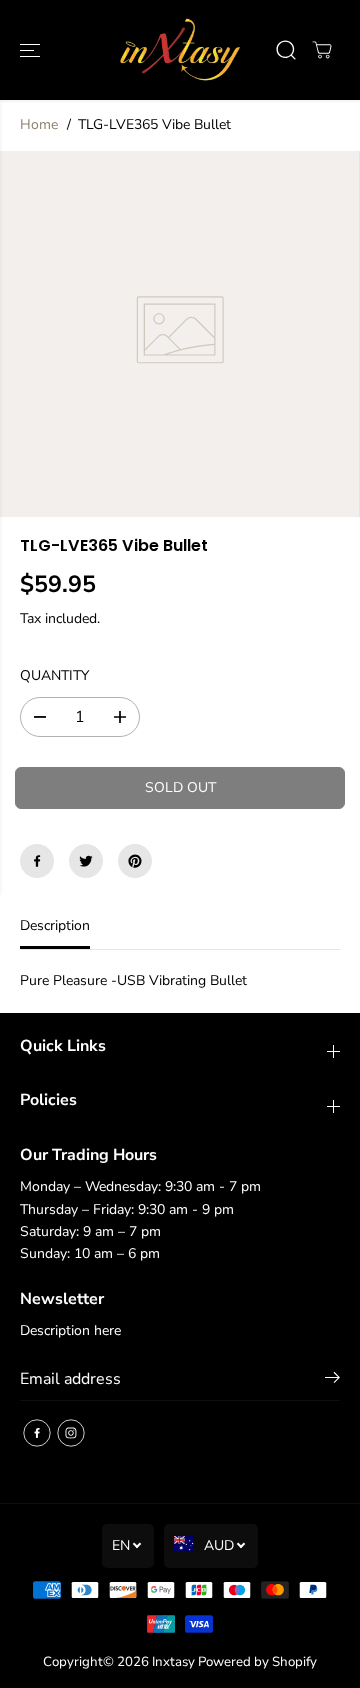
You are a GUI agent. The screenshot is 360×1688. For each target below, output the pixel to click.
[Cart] (322, 50)
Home (39, 124)
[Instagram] (71, 1433)
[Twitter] (86, 861)
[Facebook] (37, 861)
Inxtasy (173, 1662)
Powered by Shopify (257, 1662)
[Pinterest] (135, 861)
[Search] (286, 50)
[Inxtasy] (180, 50)
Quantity (54, 675)
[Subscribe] (332, 1381)
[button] (32, 50)
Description (55, 925)
